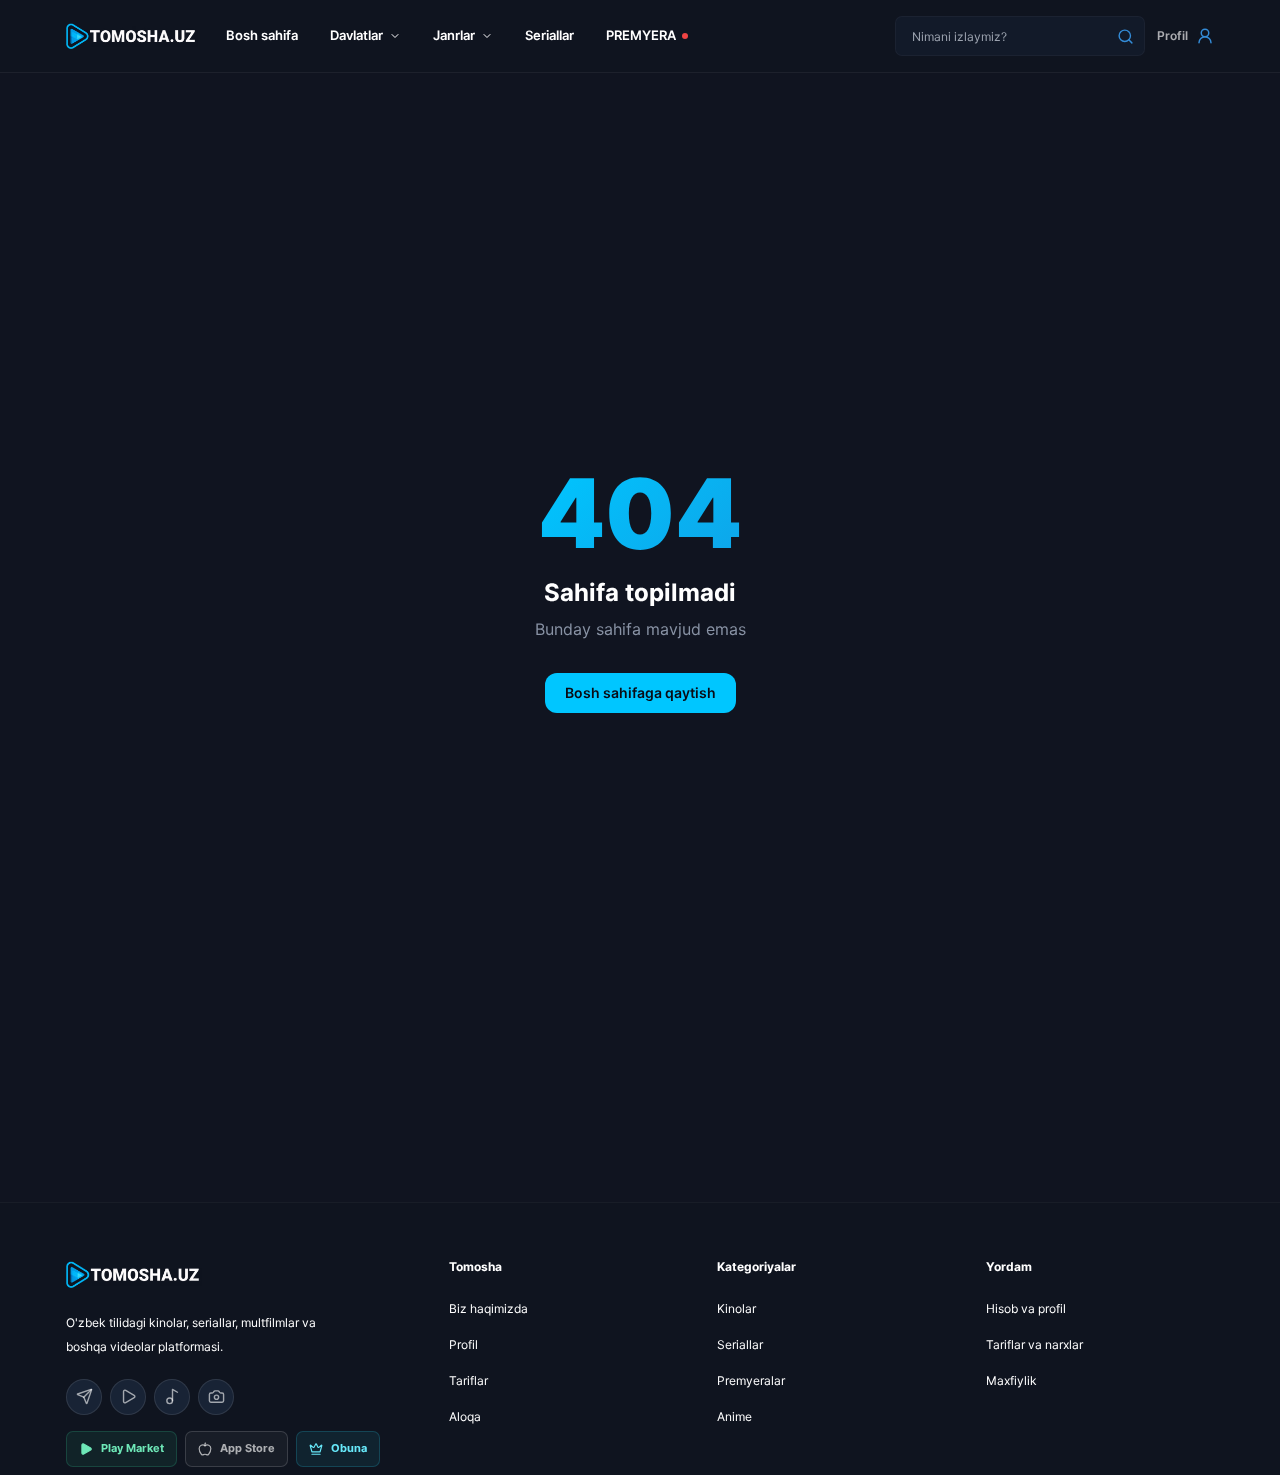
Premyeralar (751, 1380)
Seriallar (549, 35)
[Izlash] (1125, 36)
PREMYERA (641, 35)
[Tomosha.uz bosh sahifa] (132, 36)
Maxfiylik (1011, 1380)
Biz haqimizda (488, 1308)
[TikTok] (172, 1397)
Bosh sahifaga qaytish (640, 692)
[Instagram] (216, 1397)
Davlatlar (356, 35)
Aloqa (465, 1416)
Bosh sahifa (262, 35)
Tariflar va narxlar (1034, 1344)
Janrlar (454, 35)
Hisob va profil (1026, 1308)
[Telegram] (84, 1397)
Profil (1172, 35)
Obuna (349, 1448)
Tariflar (468, 1380)
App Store (247, 1448)
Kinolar (736, 1308)
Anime (734, 1416)
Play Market (132, 1448)
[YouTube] (128, 1397)
